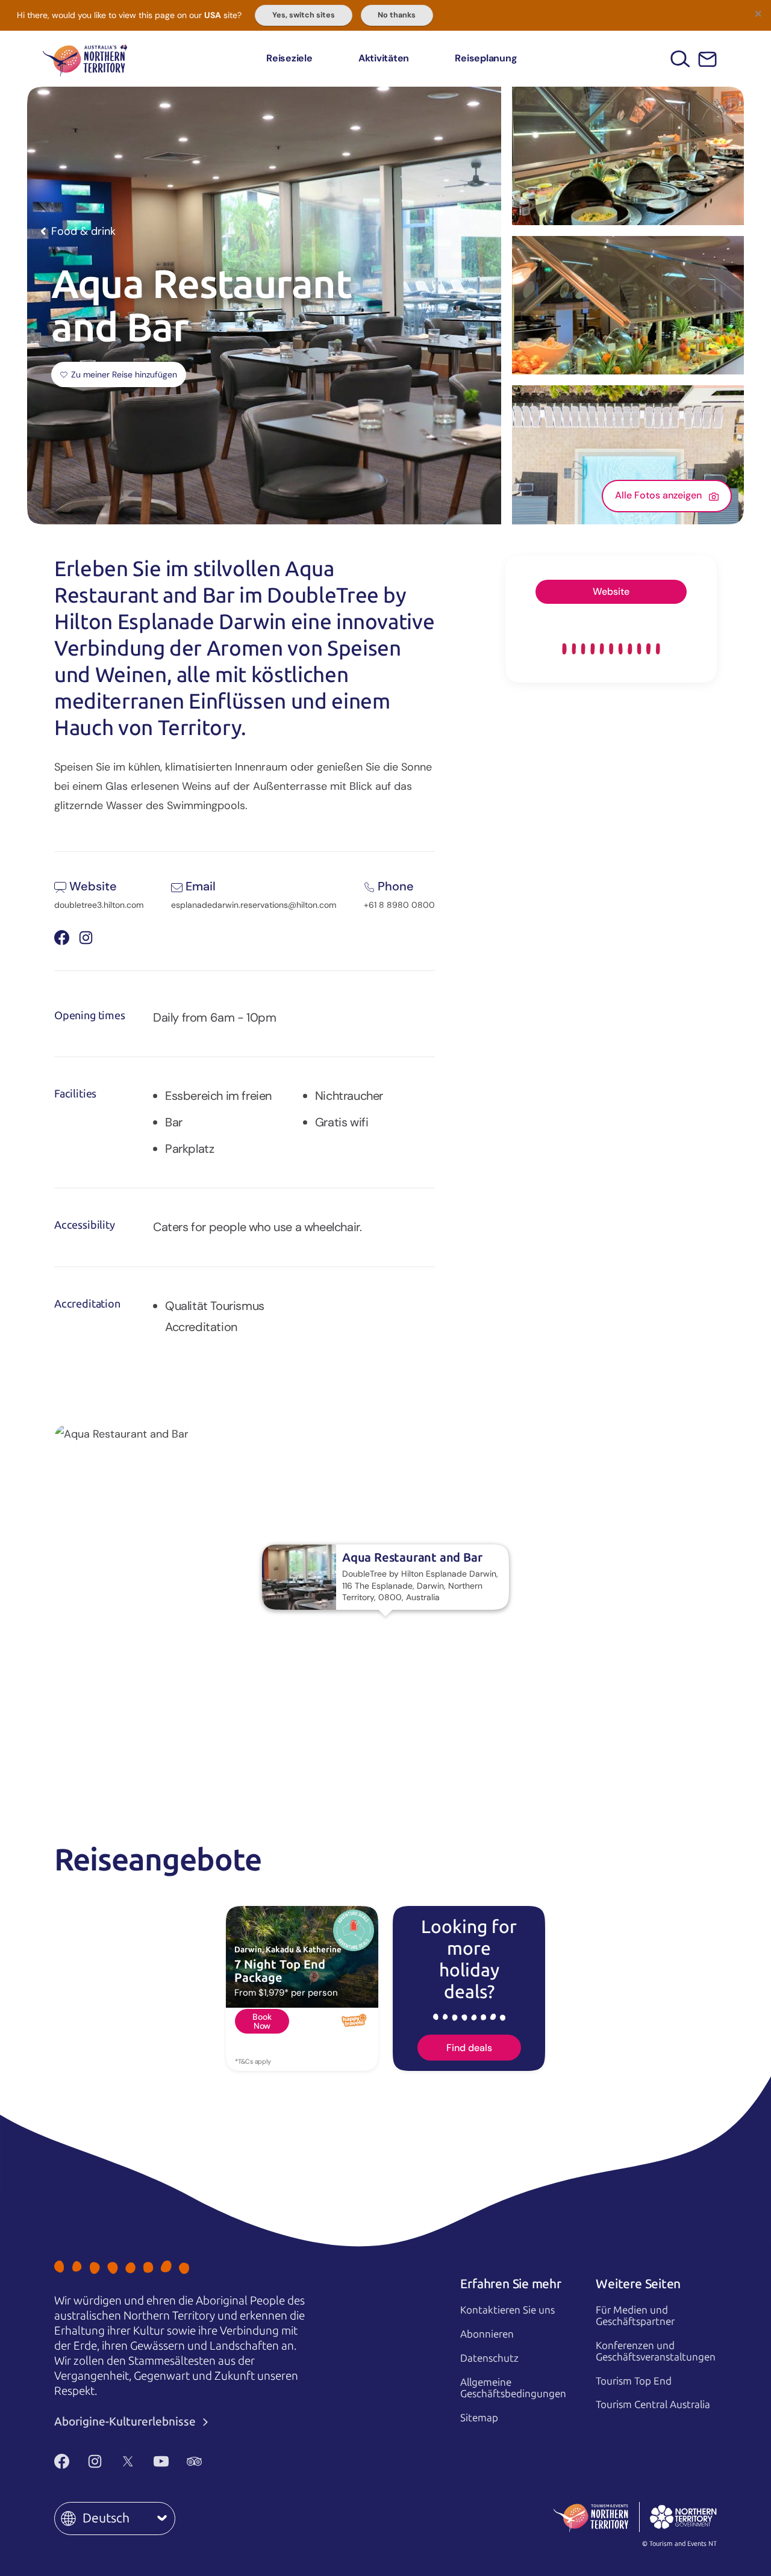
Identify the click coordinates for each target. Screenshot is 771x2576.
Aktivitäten (384, 58)
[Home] (85, 59)
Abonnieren (487, 2334)
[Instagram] (95, 2461)
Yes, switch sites (304, 15)
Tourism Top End (634, 2381)
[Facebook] (62, 2461)
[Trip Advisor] (194, 2461)
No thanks (397, 15)
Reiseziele (289, 58)
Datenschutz (489, 2358)
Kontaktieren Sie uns (507, 2310)
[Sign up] (707, 59)
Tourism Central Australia (653, 2404)
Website (611, 591)
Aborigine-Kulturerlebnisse (126, 2422)
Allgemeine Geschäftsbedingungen (513, 2388)
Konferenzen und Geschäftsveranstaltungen (656, 2351)
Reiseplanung (486, 58)
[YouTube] (161, 2461)
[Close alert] (758, 13)
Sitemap (479, 2418)
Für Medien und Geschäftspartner (635, 2316)
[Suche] (680, 59)
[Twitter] (128, 2461)
